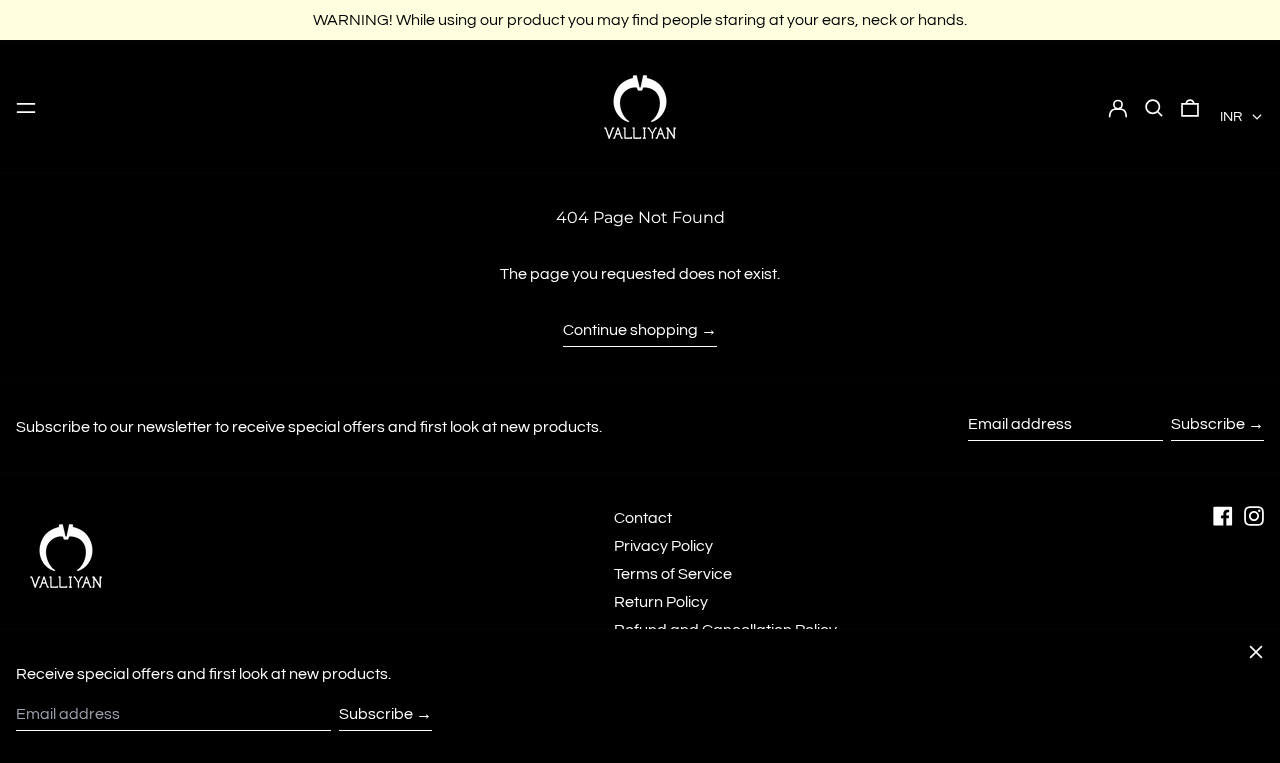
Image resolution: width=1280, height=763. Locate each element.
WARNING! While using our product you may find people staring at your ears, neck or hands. (640, 20)
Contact (643, 518)
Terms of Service (673, 574)
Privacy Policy (663, 546)
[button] (1154, 107)
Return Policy (661, 602)
